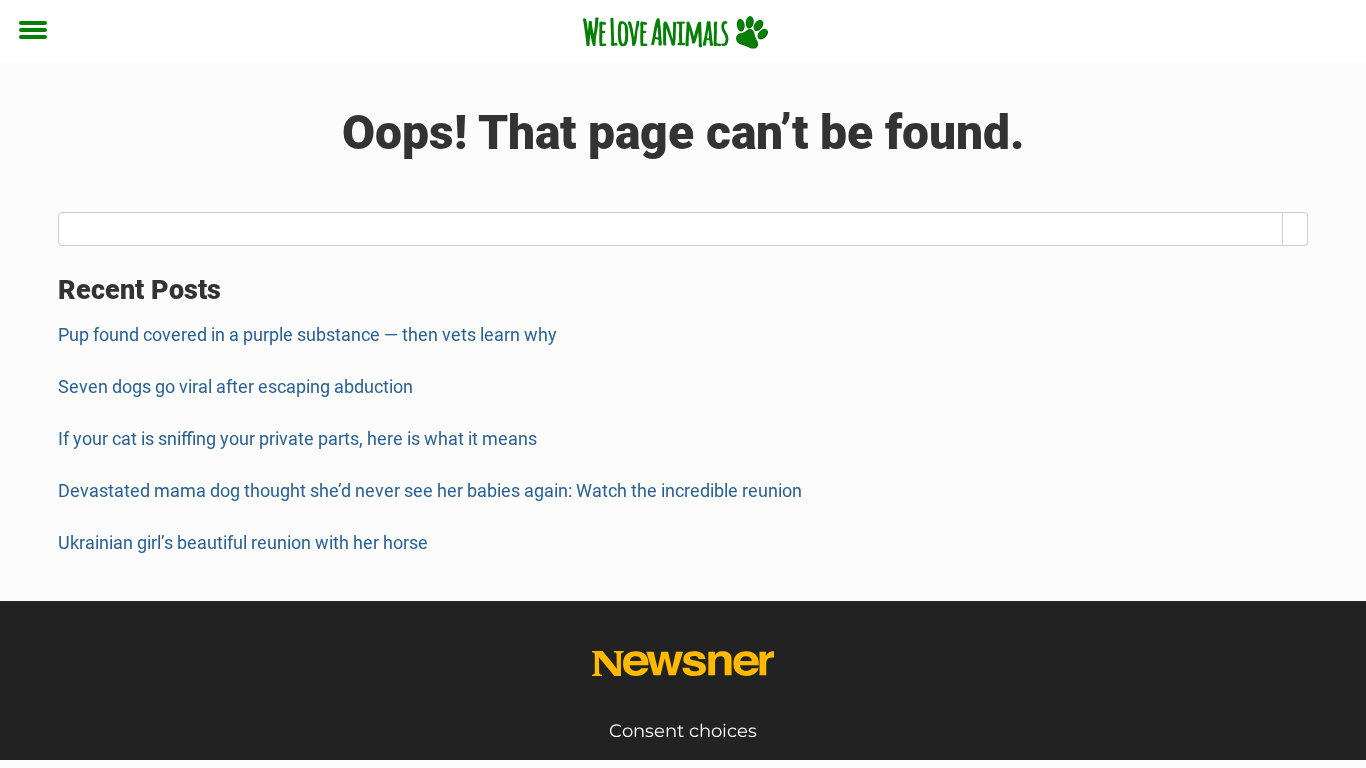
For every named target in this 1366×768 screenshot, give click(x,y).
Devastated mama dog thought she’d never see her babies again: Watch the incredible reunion (430, 490)
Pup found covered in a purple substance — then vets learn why (307, 334)
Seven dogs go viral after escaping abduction (235, 386)
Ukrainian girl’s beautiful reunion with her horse (243, 542)
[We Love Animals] (675, 32)
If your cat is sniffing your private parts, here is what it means (297, 438)
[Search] (1295, 229)
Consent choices (683, 731)
